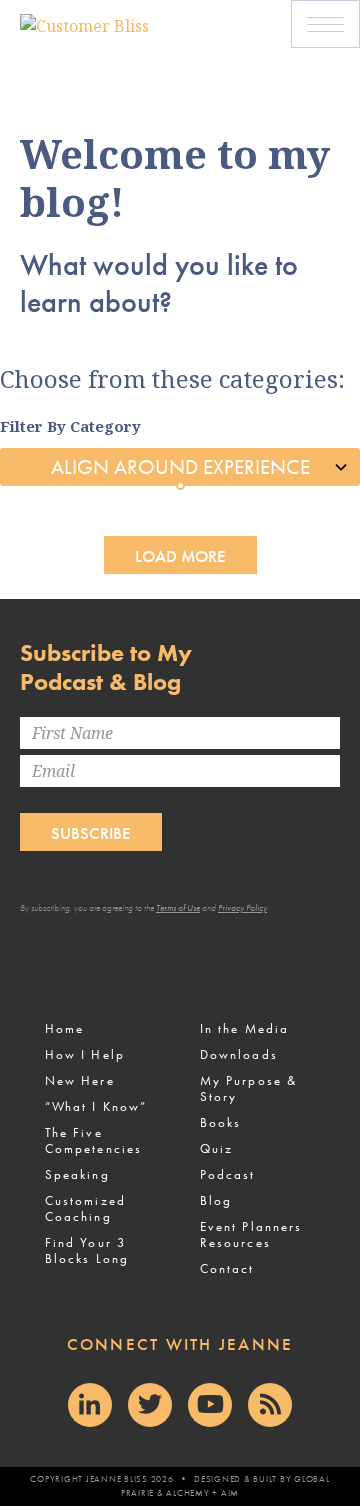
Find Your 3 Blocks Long (87, 1250)
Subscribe (91, 833)
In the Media (244, 1028)
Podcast (228, 1174)
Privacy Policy (242, 908)
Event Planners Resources (251, 1234)
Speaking (77, 1174)
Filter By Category (70, 426)
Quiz (216, 1148)
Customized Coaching (85, 1208)
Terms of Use (178, 908)
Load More (180, 556)
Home (64, 1028)
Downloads (239, 1054)
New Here (80, 1080)
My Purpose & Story (248, 1088)
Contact (227, 1268)
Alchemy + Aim (202, 1493)
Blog (216, 1200)
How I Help (85, 1054)
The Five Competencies (93, 1140)
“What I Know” (96, 1106)
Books (220, 1122)
